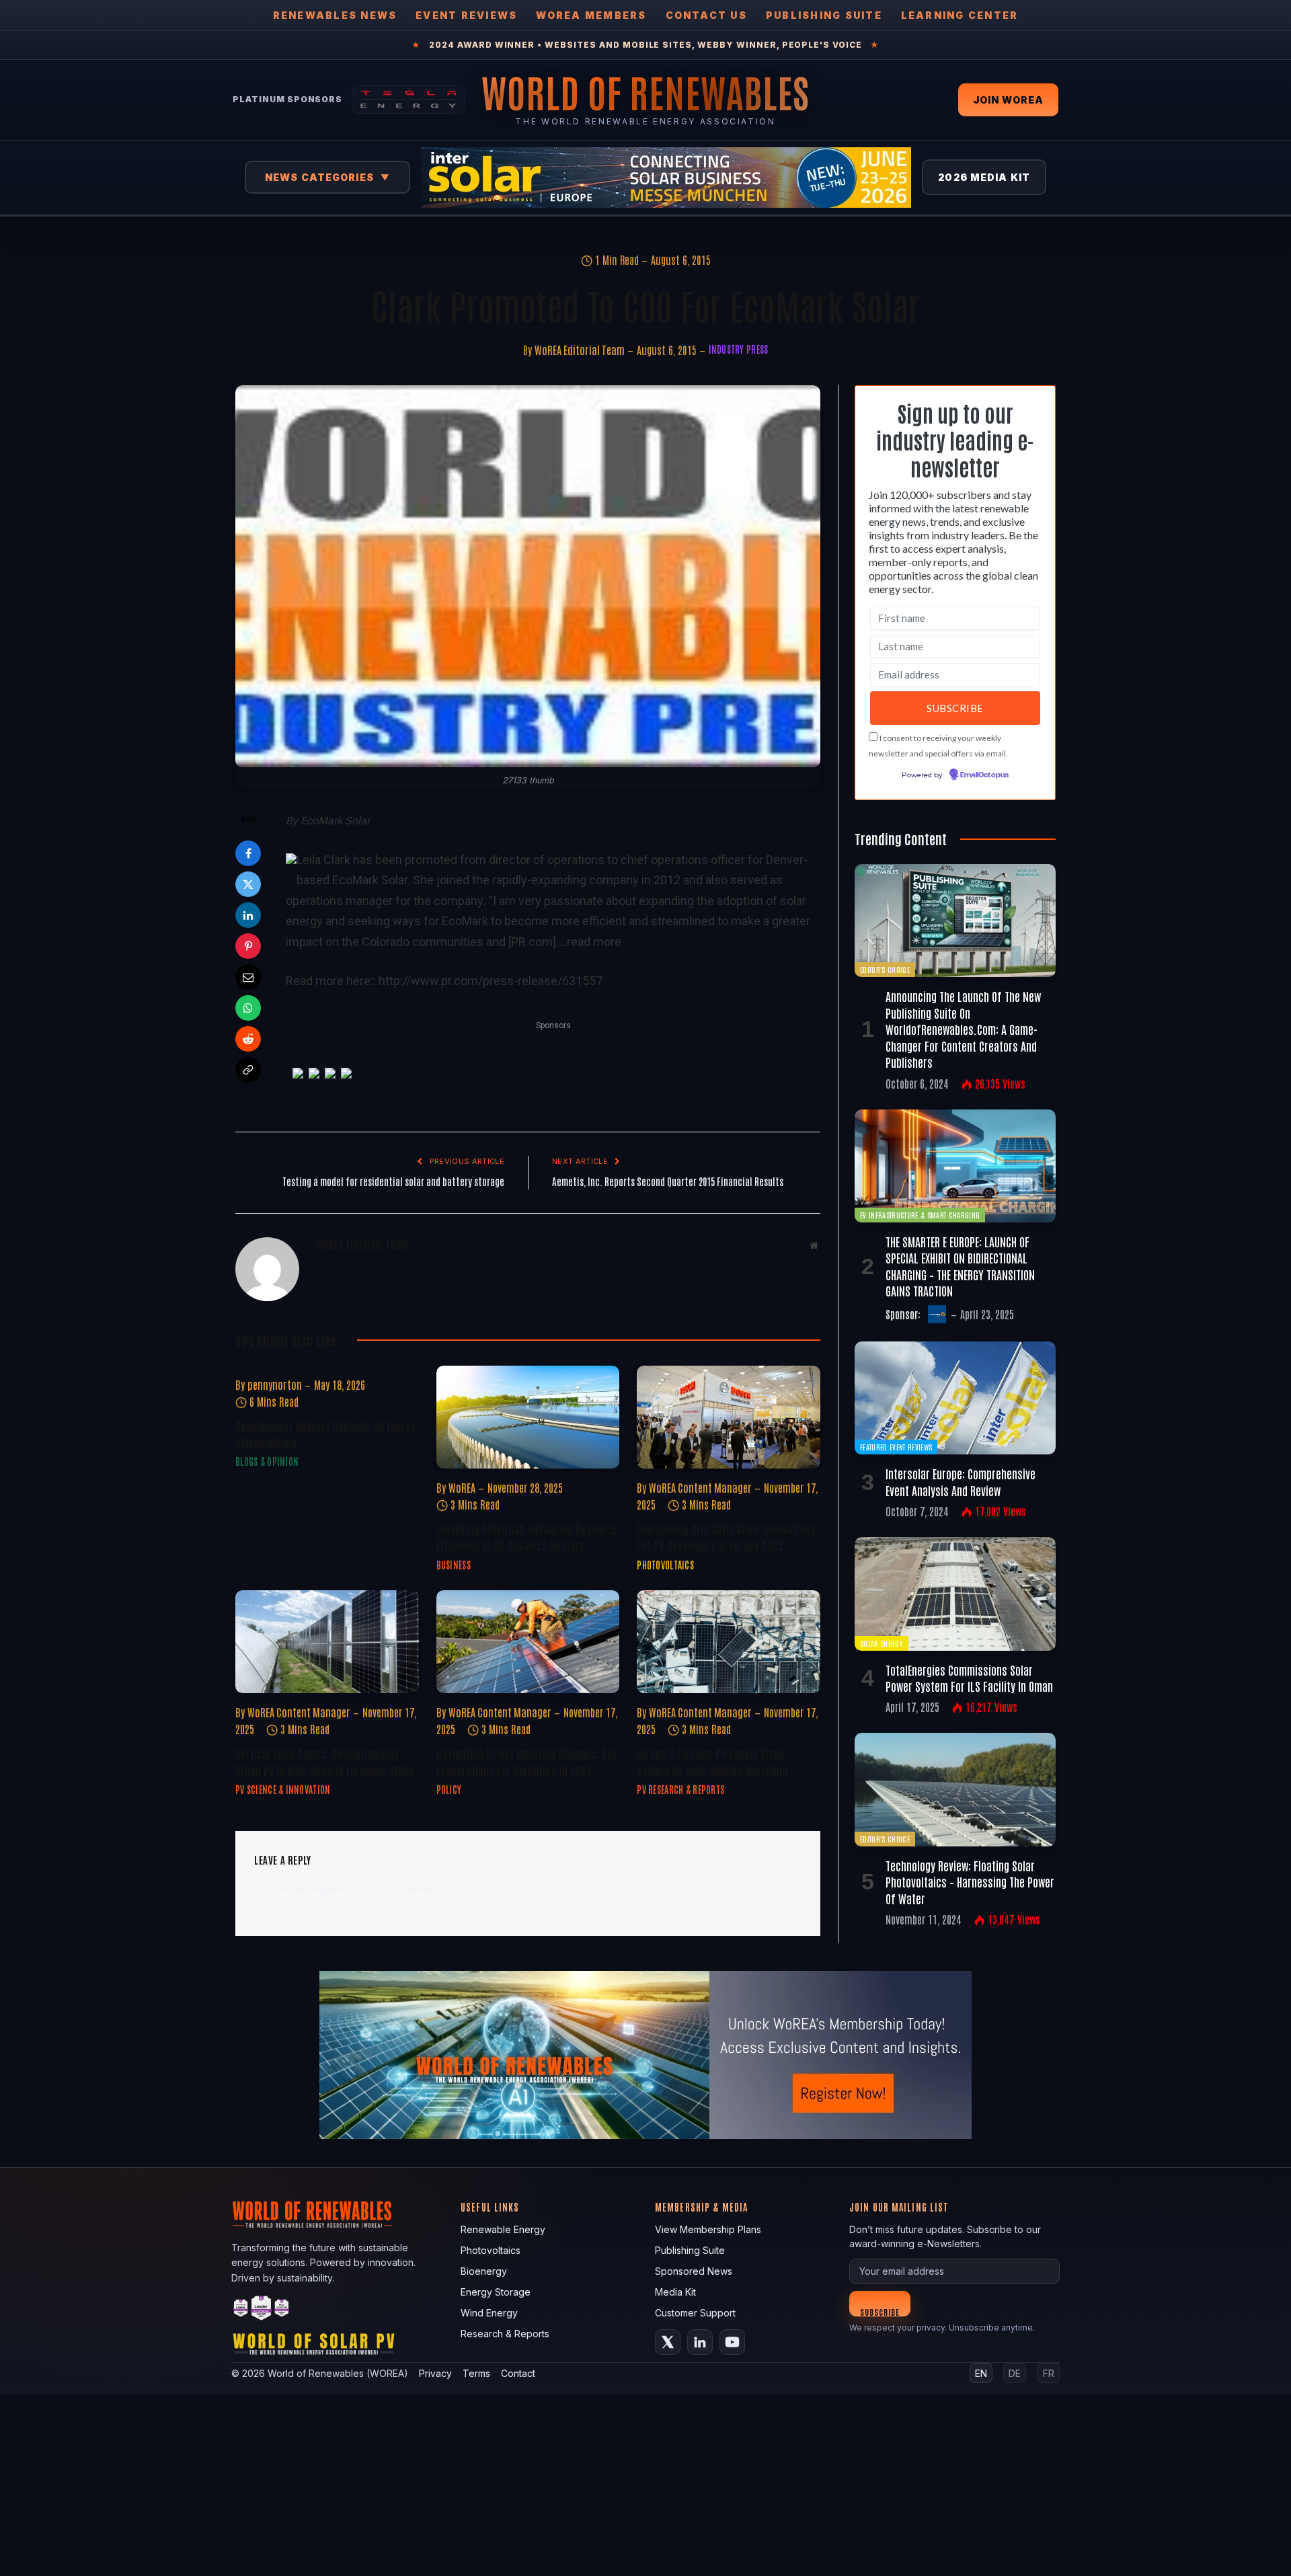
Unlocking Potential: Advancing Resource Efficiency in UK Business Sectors (527, 1536)
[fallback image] (645, 2055)
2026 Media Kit (984, 177)
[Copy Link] (248, 1070)
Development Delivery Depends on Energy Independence (325, 1434)
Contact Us (706, 15)
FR (1049, 2373)
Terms (476, 2373)
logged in (332, 1888)
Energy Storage (496, 2292)
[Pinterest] (248, 946)
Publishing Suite (824, 15)
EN (981, 2373)
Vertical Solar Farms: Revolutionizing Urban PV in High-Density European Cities (325, 1761)
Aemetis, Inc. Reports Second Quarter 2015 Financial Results (668, 1181)
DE (1015, 2373)
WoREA (462, 1487)
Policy (449, 1789)
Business (454, 1565)
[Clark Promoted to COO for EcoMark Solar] (528, 577)
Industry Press (739, 349)
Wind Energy (489, 2313)
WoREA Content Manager (700, 1487)
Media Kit (675, 2292)
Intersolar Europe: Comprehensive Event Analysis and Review (961, 1481)
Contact (518, 2373)
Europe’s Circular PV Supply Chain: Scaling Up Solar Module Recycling (712, 1761)
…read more (590, 942)
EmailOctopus (984, 775)
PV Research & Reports (680, 1789)
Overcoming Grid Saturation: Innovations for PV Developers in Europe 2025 (726, 1536)
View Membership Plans (708, 2229)
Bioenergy (484, 2271)
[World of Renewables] (262, 2310)
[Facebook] (248, 853)
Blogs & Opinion (267, 1461)
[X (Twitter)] (668, 2342)
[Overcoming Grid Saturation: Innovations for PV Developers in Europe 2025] (729, 1417)
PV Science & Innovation (283, 1789)
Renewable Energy (503, 2229)
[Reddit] (248, 1039)
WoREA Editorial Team (580, 350)
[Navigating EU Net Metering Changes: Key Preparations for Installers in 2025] (528, 1642)
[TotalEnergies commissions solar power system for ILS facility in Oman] (955, 1594)
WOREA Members (591, 15)
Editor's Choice (885, 969)
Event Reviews (466, 15)
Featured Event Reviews (896, 1447)
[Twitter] (248, 884)
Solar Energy (882, 1643)
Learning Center (960, 15)
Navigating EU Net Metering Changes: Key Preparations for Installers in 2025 (527, 1761)
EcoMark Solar (335, 821)
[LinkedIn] (248, 915)
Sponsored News (694, 2271)
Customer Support (695, 2313)
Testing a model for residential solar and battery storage (393, 1181)
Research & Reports (505, 2334)
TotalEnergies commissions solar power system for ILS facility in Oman (969, 1678)
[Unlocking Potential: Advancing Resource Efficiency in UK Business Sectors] (528, 1417)
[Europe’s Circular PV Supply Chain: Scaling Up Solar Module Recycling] (729, 1642)
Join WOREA (1008, 100)
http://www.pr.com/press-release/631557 (491, 981)
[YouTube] (732, 2342)
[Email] (248, 977)
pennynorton (275, 1384)
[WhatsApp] (248, 1008)
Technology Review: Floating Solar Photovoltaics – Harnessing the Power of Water (970, 1882)
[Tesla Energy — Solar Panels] (408, 100)
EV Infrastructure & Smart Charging (920, 1215)
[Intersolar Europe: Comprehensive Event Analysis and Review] (955, 1398)
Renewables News (335, 15)
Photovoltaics (665, 1565)
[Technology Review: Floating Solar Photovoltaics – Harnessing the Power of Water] (955, 1789)
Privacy (435, 2373)
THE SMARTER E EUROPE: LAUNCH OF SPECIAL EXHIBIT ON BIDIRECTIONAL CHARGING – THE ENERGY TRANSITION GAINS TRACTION (960, 1266)
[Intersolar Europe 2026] (666, 178)
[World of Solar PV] (314, 2347)
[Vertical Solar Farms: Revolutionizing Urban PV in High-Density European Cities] (327, 1642)
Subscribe (880, 2311)
